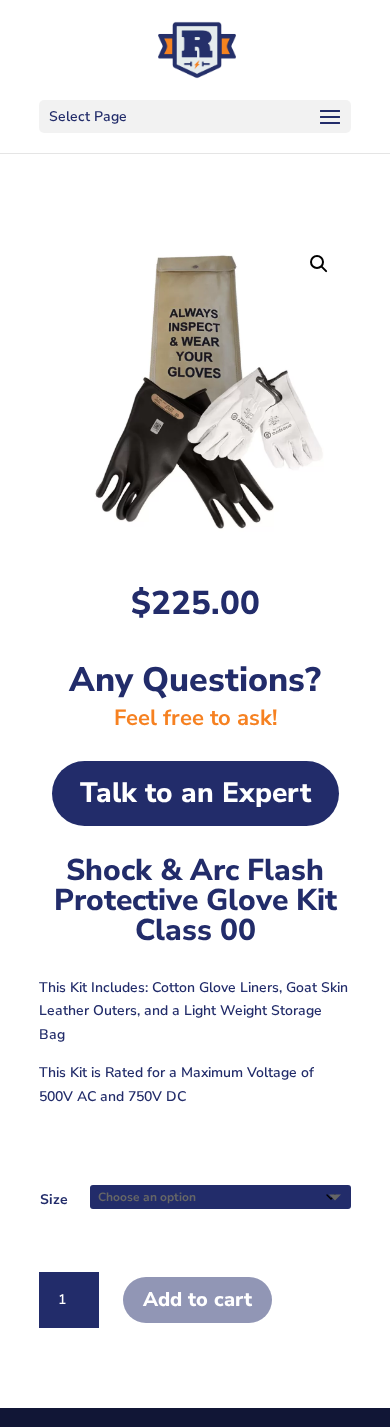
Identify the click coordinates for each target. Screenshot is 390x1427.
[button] (319, 264)
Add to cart (197, 1299)
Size (54, 1199)
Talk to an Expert (195, 793)
